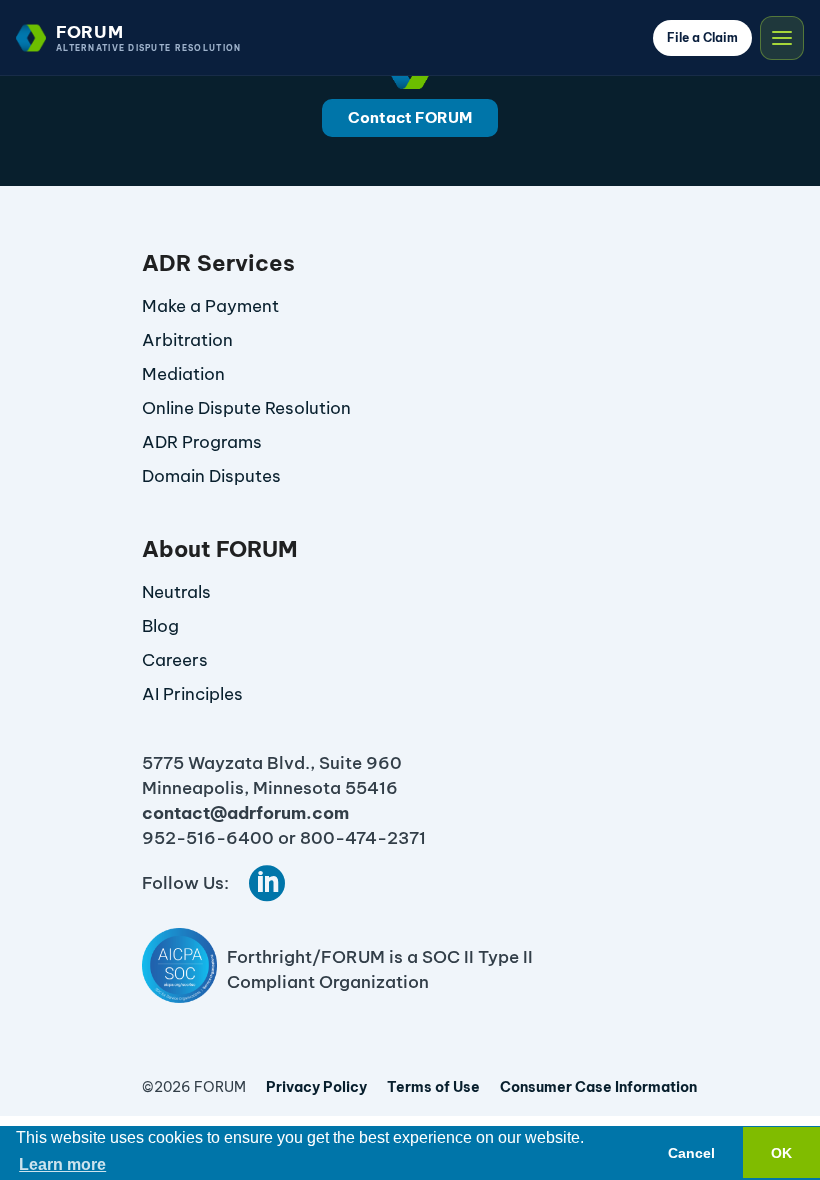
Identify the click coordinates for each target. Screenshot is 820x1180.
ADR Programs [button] (202, 442)
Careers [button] (175, 660)
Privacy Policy (316, 1087)
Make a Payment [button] (210, 306)
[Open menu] (782, 38)
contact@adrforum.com (245, 813)
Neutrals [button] (176, 592)
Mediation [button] (183, 374)
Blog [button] (160, 626)
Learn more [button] (62, 1164)
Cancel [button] (691, 1153)
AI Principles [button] (192, 694)
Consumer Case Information (598, 1087)
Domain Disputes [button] (211, 476)
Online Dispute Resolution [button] (246, 408)
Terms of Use (433, 1087)
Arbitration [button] (187, 340)
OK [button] (781, 1153)
